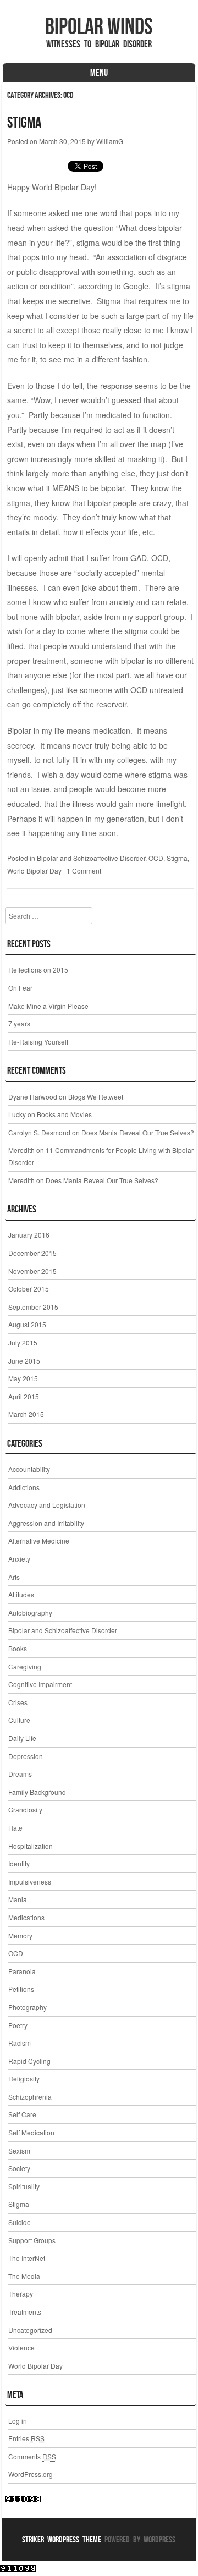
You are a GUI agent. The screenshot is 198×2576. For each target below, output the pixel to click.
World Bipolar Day (34, 870)
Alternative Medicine (39, 1540)
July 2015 (23, 1342)
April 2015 (24, 1396)
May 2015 (23, 1378)
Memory (20, 1935)
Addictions (24, 1487)
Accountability (29, 1469)
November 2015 (32, 1271)
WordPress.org (31, 2474)
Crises (18, 1702)
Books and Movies (64, 1114)
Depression (26, 1756)
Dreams (20, 1774)
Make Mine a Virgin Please (48, 1006)
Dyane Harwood (33, 1097)
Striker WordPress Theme (62, 2539)
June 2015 (24, 1361)
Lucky (17, 1114)
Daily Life (22, 1738)
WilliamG (110, 141)
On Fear (20, 988)
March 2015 (26, 1414)
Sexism (19, 2151)
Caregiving (25, 1666)
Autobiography (30, 1613)
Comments (32, 2456)
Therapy (21, 2294)
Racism (20, 2043)
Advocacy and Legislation (47, 1505)
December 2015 (32, 1253)
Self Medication (31, 2132)
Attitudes (21, 1594)
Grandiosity (25, 1809)
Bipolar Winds (99, 26)
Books (18, 1648)
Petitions (21, 1989)
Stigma (24, 122)
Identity (19, 1863)
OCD (156, 858)
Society (19, 2168)
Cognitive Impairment (40, 1684)
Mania (18, 1899)
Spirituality (24, 2186)
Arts (14, 1577)
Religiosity (24, 2078)
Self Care (22, 2114)
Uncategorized (30, 2330)
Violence (21, 2347)
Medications (26, 1917)
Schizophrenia (30, 2097)
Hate (15, 1828)
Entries (26, 2438)
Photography (28, 2007)
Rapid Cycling (29, 2061)
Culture (19, 1720)
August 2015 (27, 1324)
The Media (24, 2276)
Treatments (25, 2312)
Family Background (37, 1792)
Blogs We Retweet (96, 1097)
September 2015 (33, 1307)
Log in (18, 2421)
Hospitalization (31, 1846)
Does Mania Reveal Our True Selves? (138, 1132)
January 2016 (29, 1235)
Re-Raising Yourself (38, 1042)
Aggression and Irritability (46, 1523)
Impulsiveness (30, 1882)
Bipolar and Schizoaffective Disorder (91, 858)
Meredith (21, 1150)
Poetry (18, 2025)
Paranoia (22, 1971)
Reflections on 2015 (38, 970)
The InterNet (27, 2258)
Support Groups (32, 2240)
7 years (19, 1023)
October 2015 (29, 1289)
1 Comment (84, 870)
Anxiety (19, 1559)
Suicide (20, 2222)
